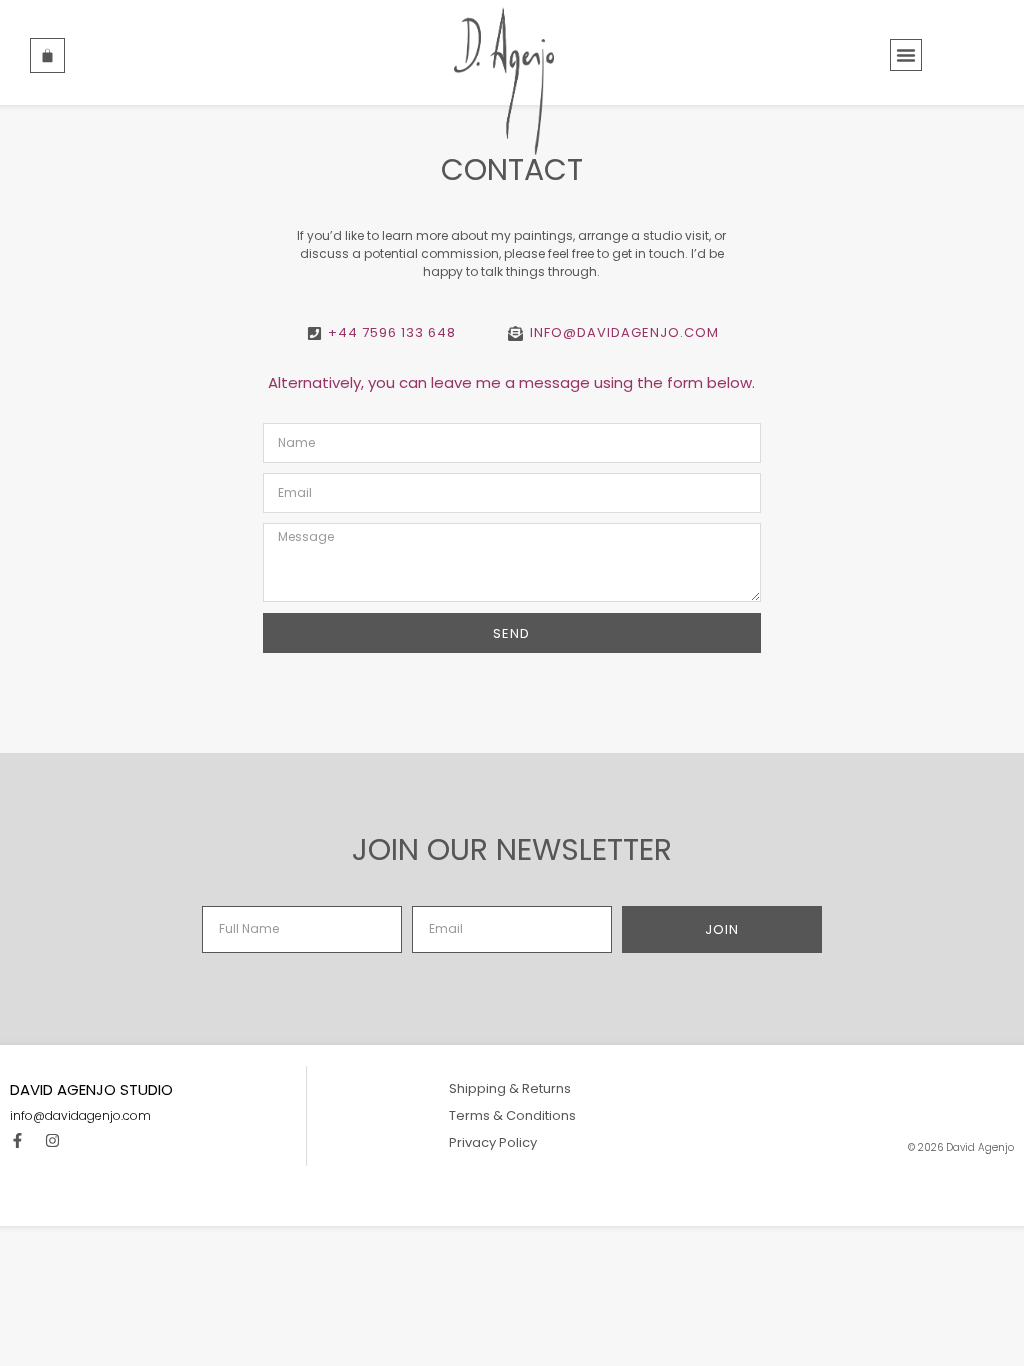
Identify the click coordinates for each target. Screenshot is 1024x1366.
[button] (906, 55)
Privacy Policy (493, 1142)
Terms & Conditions (512, 1115)
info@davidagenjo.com (80, 1115)
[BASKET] (47, 55)
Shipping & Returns (510, 1088)
